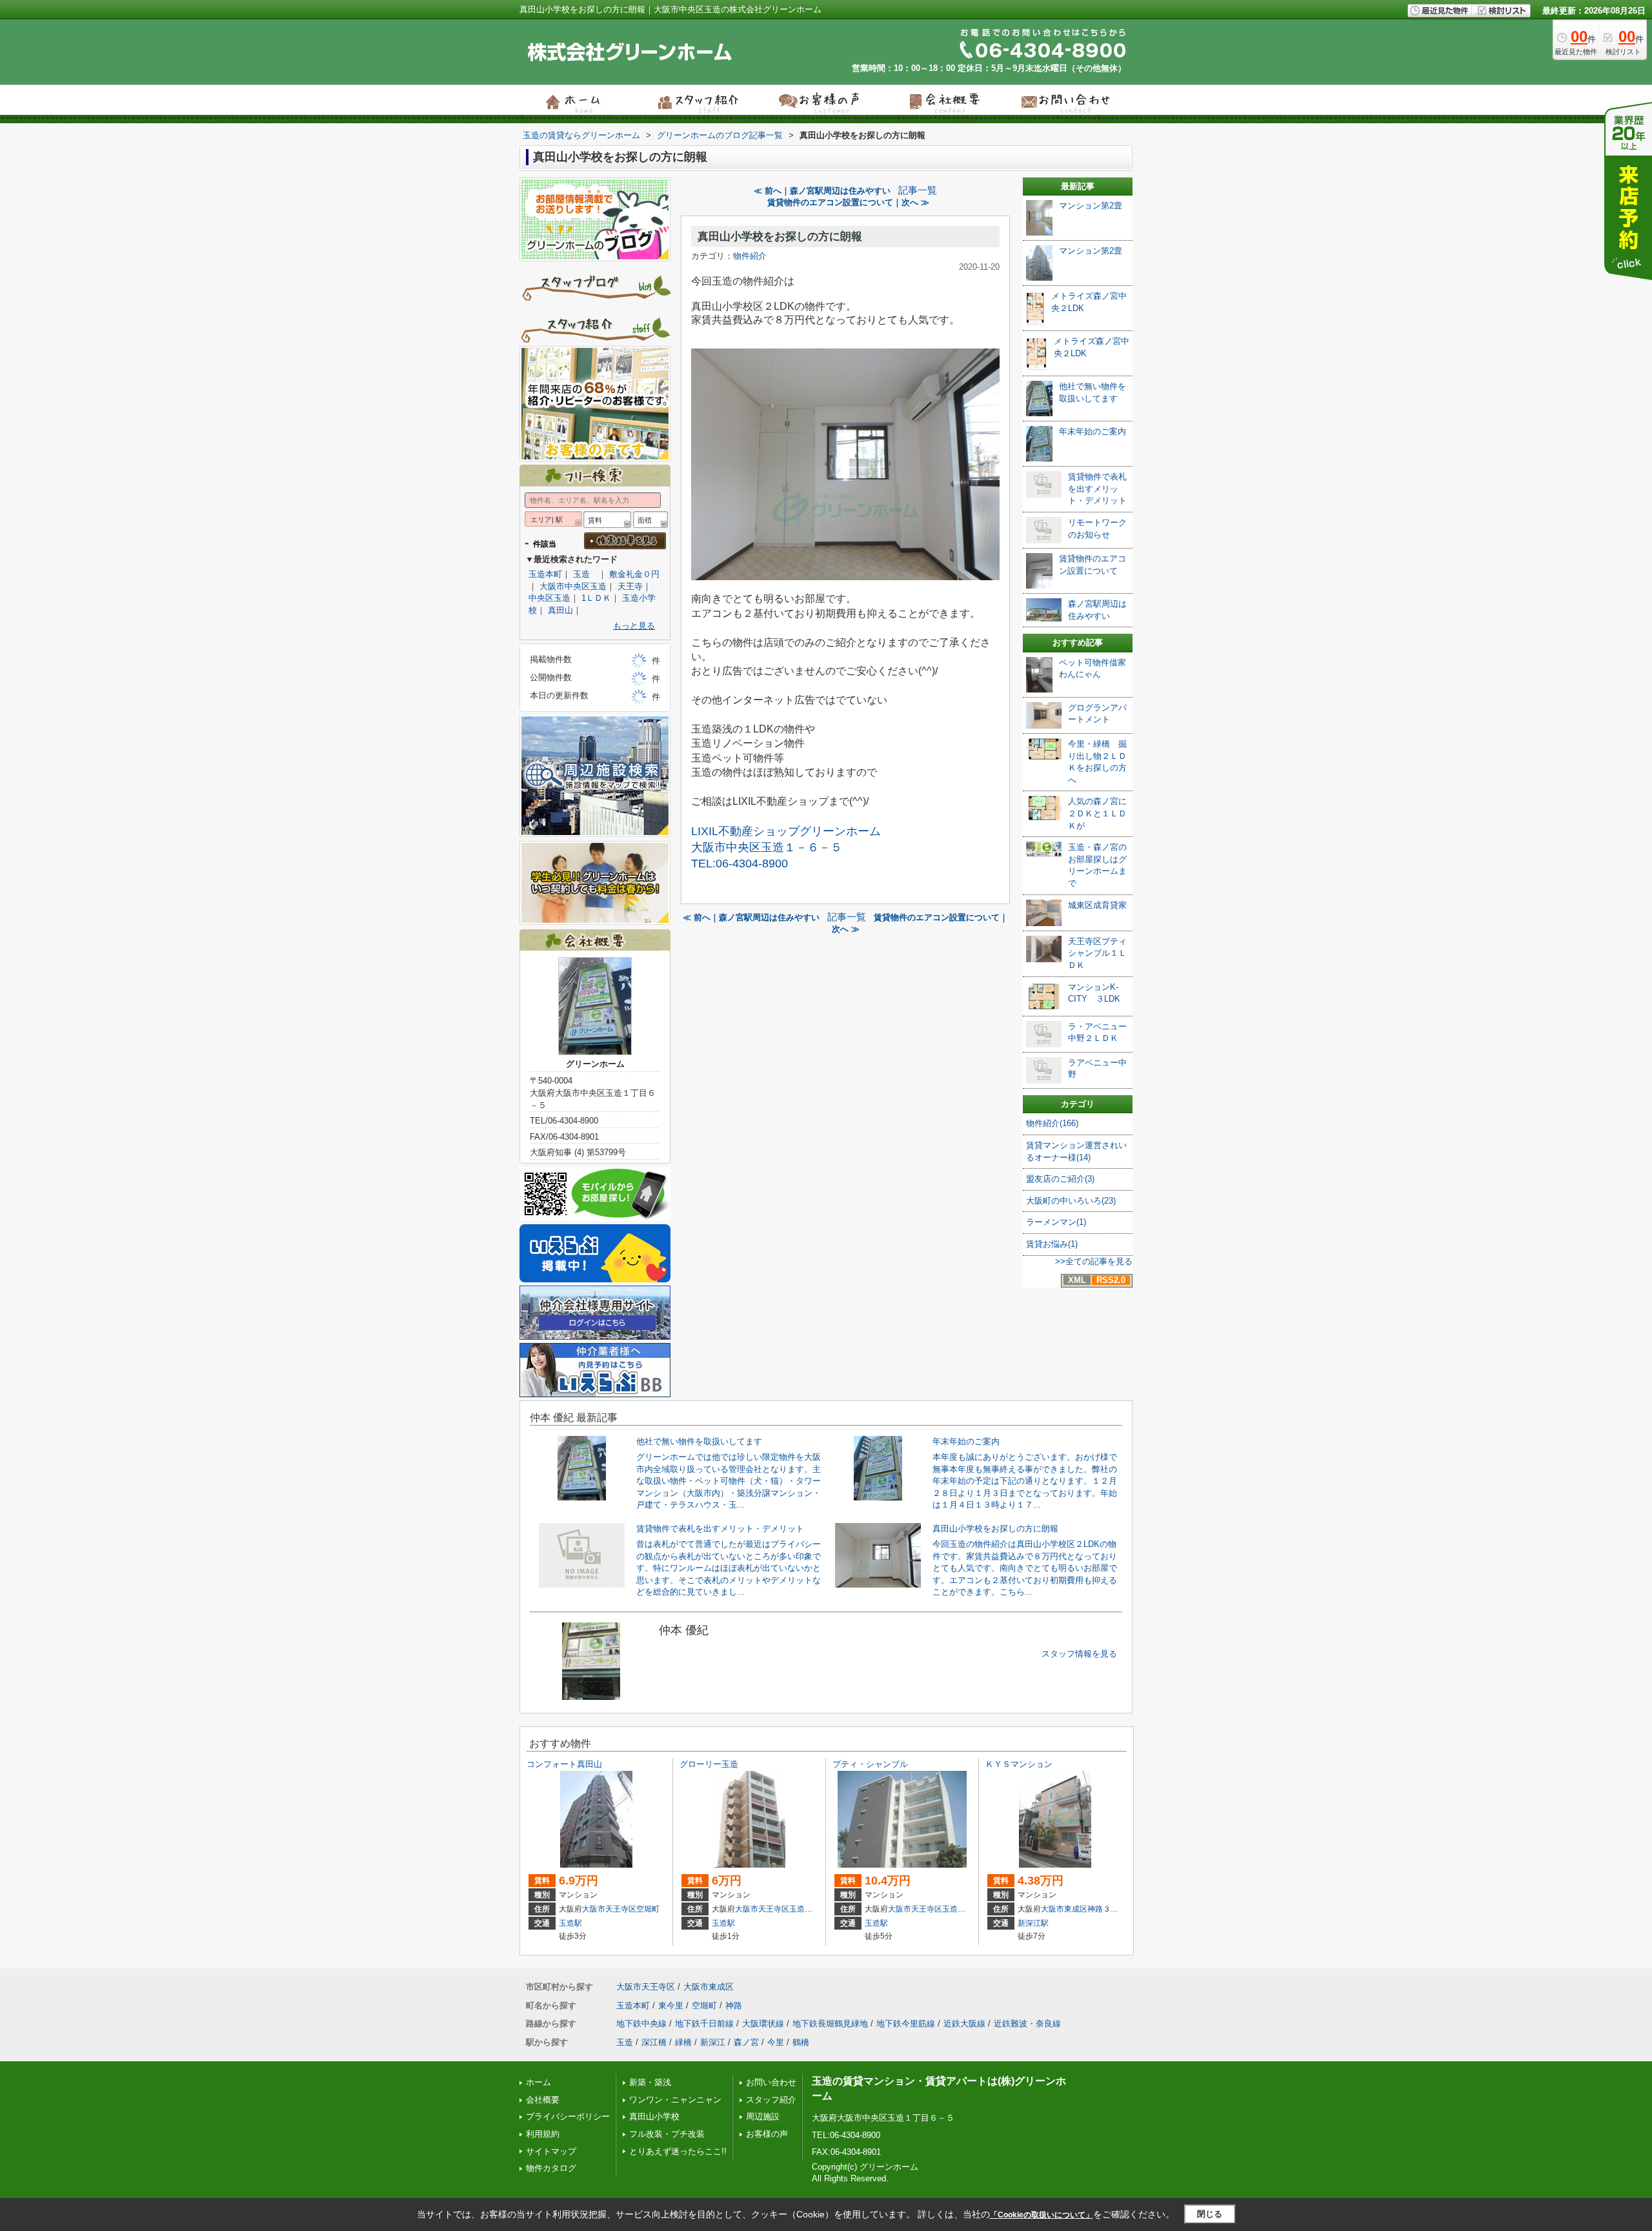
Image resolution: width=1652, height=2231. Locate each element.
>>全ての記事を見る (1094, 1261)
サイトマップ (551, 2151)
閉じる (1210, 2214)
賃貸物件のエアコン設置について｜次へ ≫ (848, 202)
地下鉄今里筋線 (906, 2024)
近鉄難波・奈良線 (1027, 2024)
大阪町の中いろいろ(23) (1071, 1201)
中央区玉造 (549, 598)
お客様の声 (767, 2134)
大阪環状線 (763, 2024)
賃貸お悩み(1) (1052, 1244)
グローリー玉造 (709, 1764)
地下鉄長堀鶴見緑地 (830, 2024)
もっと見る (634, 626)
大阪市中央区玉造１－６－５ (767, 847)
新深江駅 (1033, 1923)
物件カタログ (551, 2168)
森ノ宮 (746, 2042)
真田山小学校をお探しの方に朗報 (780, 237)
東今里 (671, 2005)
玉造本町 (545, 574)
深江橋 (654, 2042)
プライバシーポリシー (568, 2116)
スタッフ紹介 (771, 2100)
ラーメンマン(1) (1056, 1222)
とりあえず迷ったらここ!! (678, 2151)
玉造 (586, 574)
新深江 (713, 2042)
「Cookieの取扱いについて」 (1042, 2215)
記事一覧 (918, 190)
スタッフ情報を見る (1079, 1654)
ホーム (539, 2082)
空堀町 (648, 1909)
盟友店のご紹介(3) (1060, 1179)
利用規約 (543, 2134)
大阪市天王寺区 (609, 1909)
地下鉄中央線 (641, 2024)
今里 (776, 2042)
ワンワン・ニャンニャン (675, 2100)
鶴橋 (801, 2042)
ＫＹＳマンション (1019, 1764)
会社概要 (543, 2100)
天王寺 (630, 586)
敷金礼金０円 (634, 574)
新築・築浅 (650, 2082)
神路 (1095, 1909)
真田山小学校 (654, 2116)
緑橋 (683, 2042)
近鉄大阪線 (964, 2024)
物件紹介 (750, 256)
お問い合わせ (771, 2082)
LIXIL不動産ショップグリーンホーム (786, 831)
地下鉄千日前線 (704, 2024)
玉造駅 (570, 1923)
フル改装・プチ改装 (667, 2134)
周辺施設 (763, 2116)
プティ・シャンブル (870, 1764)
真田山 (560, 610)
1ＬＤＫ (596, 598)
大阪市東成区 (1064, 1909)
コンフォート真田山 (564, 1764)
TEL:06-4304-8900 (740, 863)
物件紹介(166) (1052, 1123)
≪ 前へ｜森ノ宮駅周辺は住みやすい (822, 191)
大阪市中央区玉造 (573, 586)
